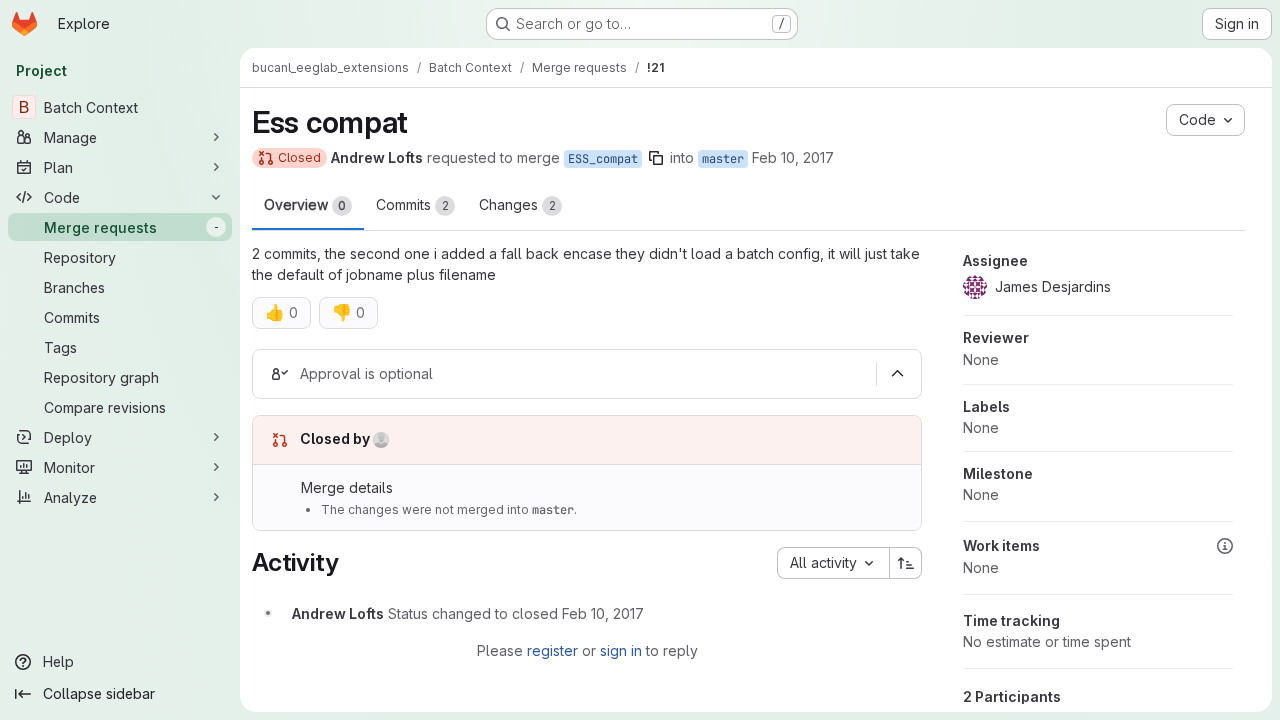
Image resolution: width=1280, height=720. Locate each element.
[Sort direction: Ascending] (906, 563)
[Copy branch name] (656, 158)
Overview (305, 204)
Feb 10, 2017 (793, 157)
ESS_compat (603, 159)
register (552, 650)
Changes (517, 204)
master (723, 159)
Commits (412, 204)
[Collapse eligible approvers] (897, 374)
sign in (621, 650)
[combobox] (833, 563)
